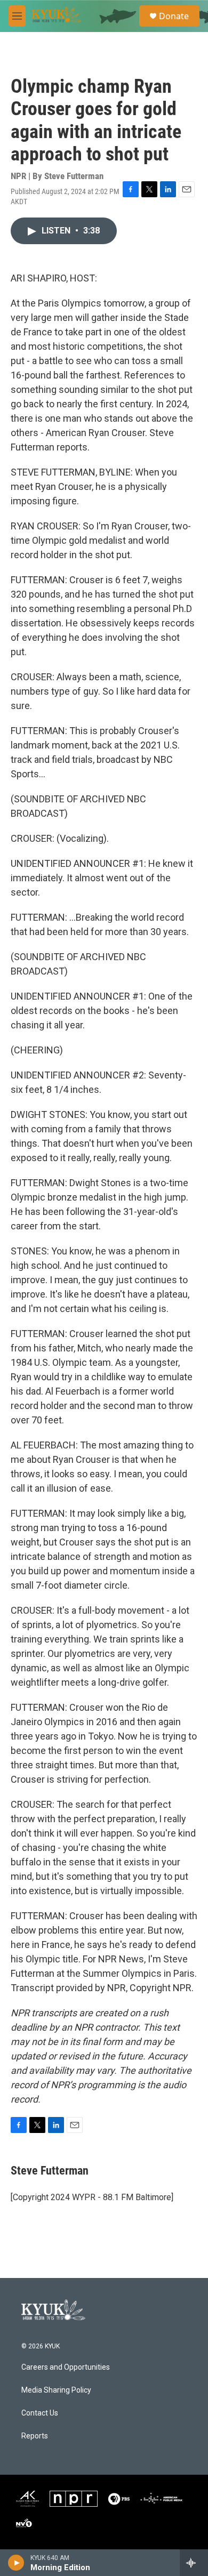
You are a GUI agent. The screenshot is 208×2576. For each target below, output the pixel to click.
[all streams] (194, 2563)
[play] (16, 2563)
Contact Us (40, 2413)
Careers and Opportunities (66, 2367)
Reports (35, 2436)
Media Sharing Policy (56, 2390)
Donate (174, 16)
